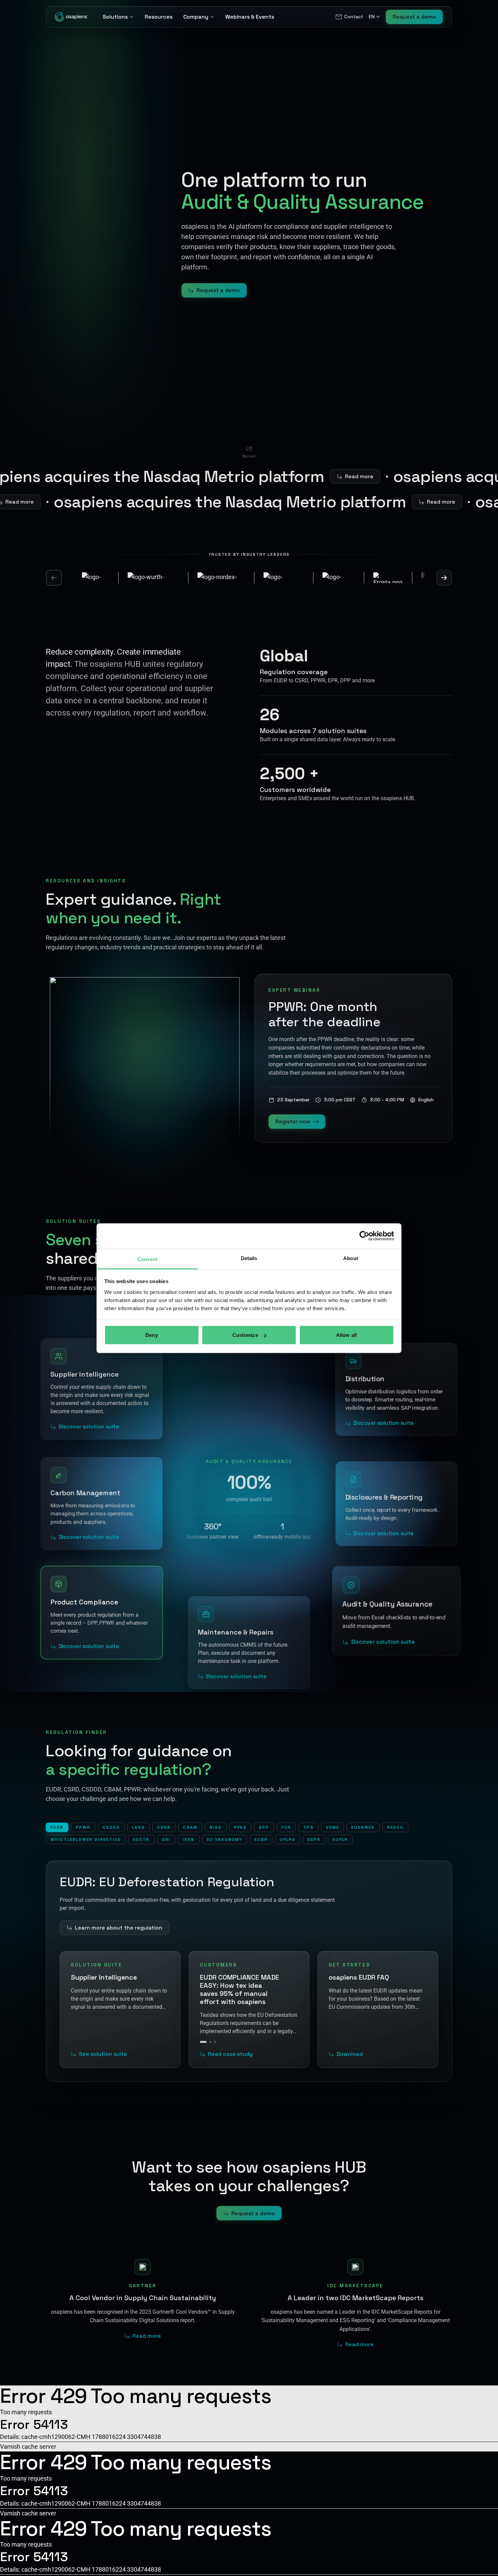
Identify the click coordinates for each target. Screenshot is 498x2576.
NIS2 (216, 1827)
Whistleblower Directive (86, 1840)
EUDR (57, 1827)
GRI (166, 1840)
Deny (151, 1335)
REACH (396, 1827)
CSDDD (111, 1827)
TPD (308, 1827)
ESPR (314, 1840)
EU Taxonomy (225, 1840)
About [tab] (351, 1258)
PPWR (83, 1827)
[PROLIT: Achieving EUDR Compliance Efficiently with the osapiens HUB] (213, 2034)
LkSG (139, 1827)
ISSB (189, 1840)
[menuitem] (349, 17)
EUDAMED (363, 1827)
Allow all (346, 1335)
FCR (286, 1827)
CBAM (190, 1827)
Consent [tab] (147, 1259)
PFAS (241, 1827)
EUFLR (340, 1840)
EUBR (261, 1840)
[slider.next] (444, 578)
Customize (245, 1335)
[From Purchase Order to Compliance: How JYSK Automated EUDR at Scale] (206, 2034)
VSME (333, 1827)
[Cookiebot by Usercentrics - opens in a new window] (364, 1236)
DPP (264, 1827)
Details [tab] (249, 1258)
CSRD (164, 1827)
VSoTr (141, 1840)
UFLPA (288, 1840)
